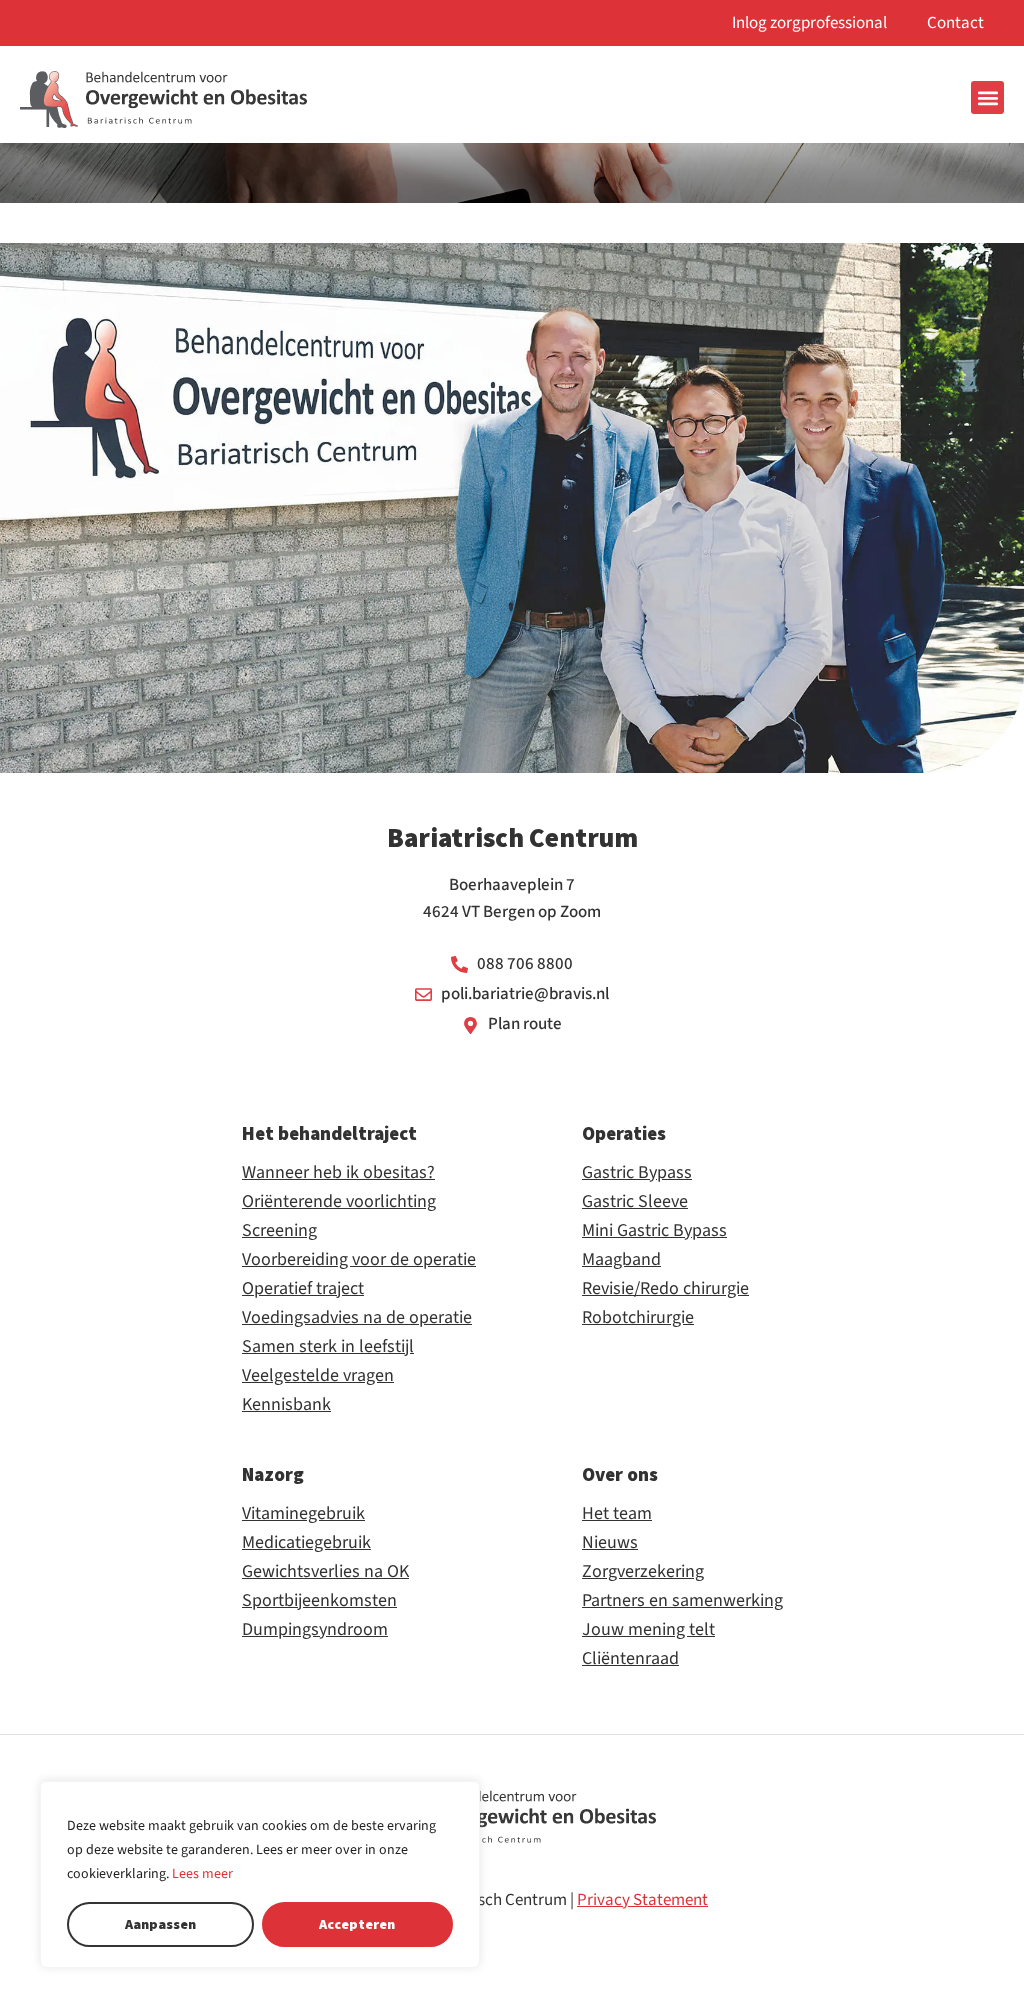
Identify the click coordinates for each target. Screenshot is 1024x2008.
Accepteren (357, 1924)
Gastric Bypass (637, 1173)
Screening (279, 1231)
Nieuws (610, 1543)
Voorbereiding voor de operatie (359, 1260)
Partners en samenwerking (682, 1601)
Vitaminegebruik (303, 1514)
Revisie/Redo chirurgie (665, 1289)
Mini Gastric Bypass (654, 1231)
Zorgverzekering (643, 1572)
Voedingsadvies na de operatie (357, 1318)
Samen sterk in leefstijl (328, 1347)
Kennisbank (286, 1405)
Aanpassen (160, 1924)
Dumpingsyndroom (315, 1630)
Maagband (621, 1260)
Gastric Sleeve (635, 1202)
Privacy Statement (642, 1900)
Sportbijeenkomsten (319, 1601)
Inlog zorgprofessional (809, 23)
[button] (987, 97)
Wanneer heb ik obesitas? (338, 1173)
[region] (260, 1874)
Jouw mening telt (648, 1630)
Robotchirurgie (638, 1318)
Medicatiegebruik (306, 1543)
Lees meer (202, 1874)
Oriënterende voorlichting (339, 1202)
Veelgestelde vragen (318, 1376)
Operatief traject (303, 1289)
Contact (955, 23)
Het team (617, 1514)
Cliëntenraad (630, 1659)
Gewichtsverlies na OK (325, 1572)
